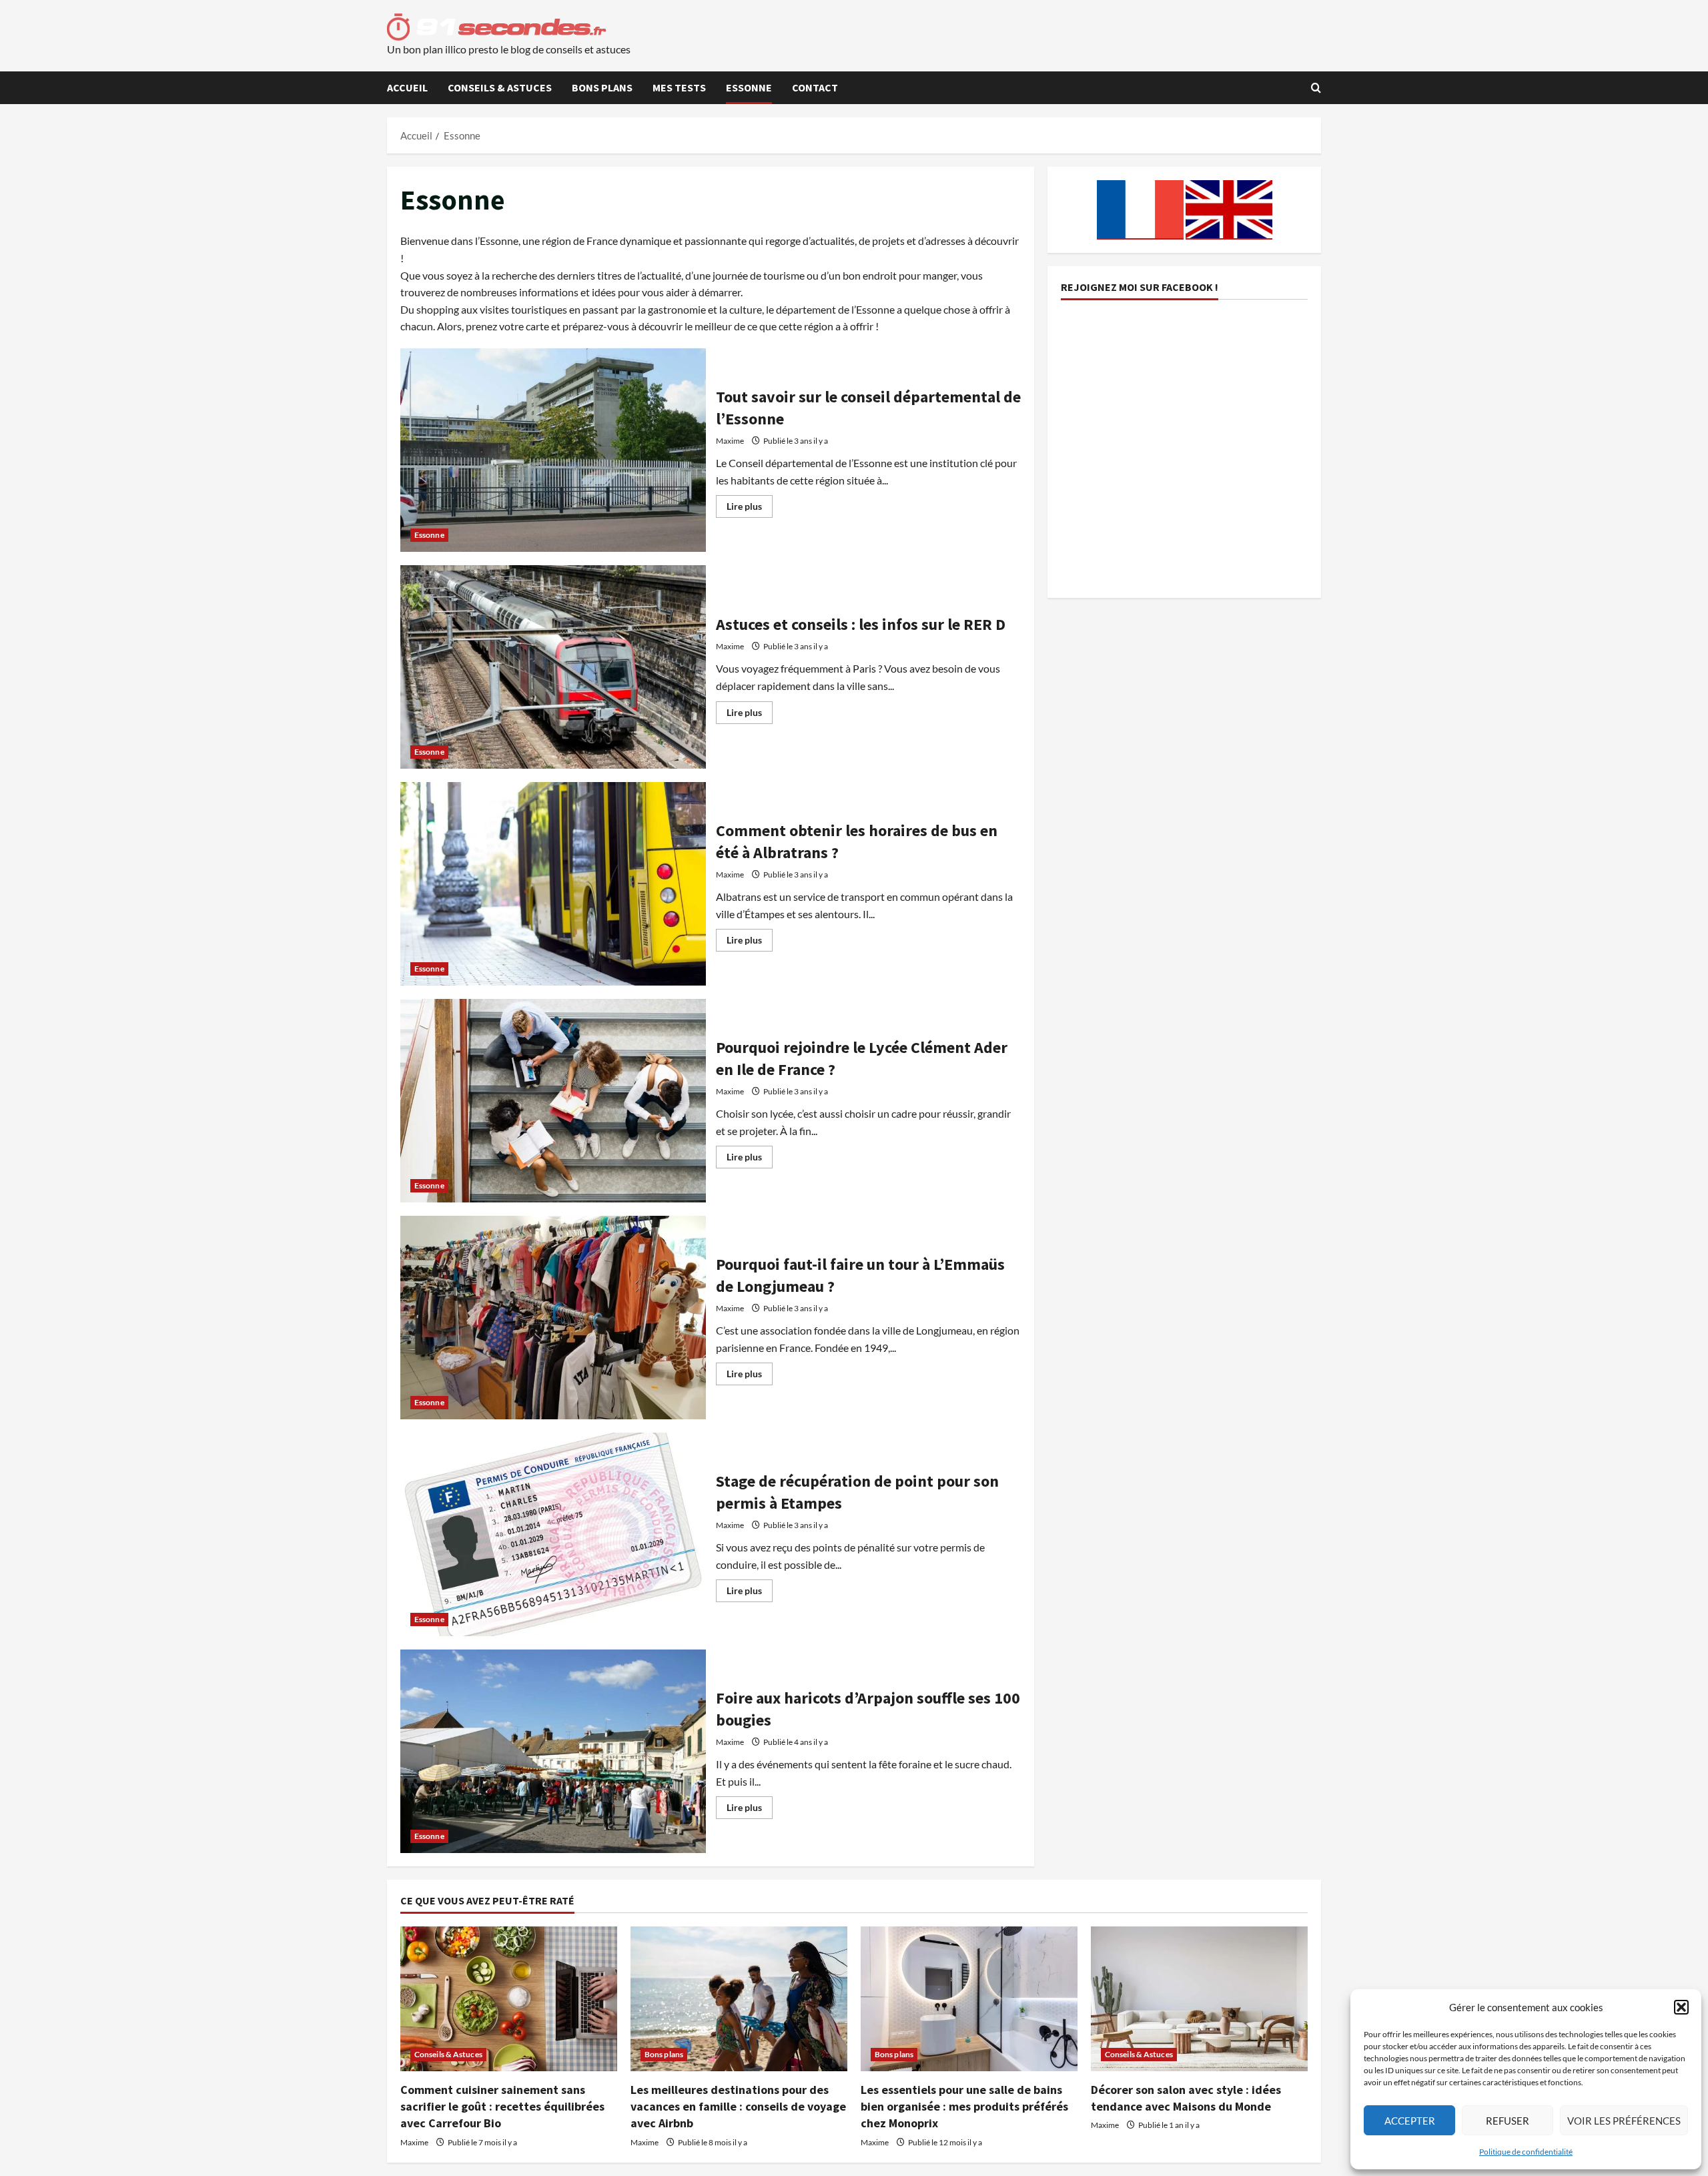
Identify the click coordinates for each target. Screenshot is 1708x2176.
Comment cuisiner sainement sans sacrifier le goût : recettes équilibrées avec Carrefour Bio (502, 2106)
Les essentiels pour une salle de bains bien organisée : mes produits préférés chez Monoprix (964, 2106)
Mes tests (679, 87)
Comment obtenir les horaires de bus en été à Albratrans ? (553, 884)
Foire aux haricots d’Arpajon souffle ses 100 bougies (553, 1751)
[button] (1681, 2007)
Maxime (730, 441)
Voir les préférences (1624, 2121)
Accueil (407, 87)
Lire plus (750, 509)
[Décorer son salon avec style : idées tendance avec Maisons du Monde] (1199, 1999)
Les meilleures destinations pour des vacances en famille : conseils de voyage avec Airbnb (738, 2106)
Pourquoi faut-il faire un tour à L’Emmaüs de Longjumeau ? (553, 1318)
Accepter (1410, 2121)
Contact (815, 87)
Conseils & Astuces (500, 87)
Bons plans (602, 87)
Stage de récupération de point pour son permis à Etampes (553, 1534)
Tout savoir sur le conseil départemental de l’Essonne (553, 450)
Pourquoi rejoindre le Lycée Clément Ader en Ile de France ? (553, 1101)
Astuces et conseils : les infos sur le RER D (553, 667)
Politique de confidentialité (1526, 2152)
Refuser (1508, 2121)
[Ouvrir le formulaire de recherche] (1316, 88)
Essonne (749, 87)
